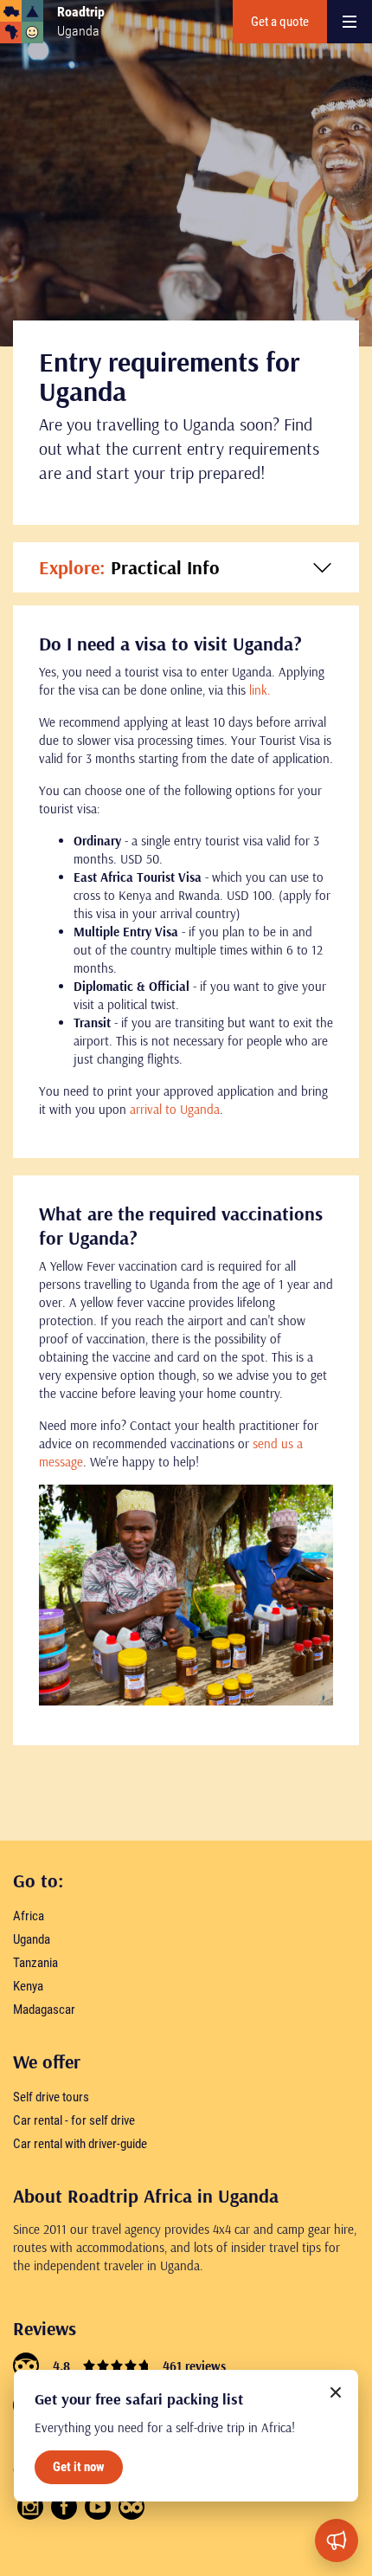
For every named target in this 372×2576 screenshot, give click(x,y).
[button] (186, 567)
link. (260, 690)
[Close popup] (336, 2392)
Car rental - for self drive (74, 2120)
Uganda (32, 1939)
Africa (29, 1916)
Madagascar (44, 2010)
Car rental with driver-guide (80, 2144)
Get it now (79, 2467)
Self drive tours (51, 2097)
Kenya (28, 1986)
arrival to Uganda (175, 1109)
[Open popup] (337, 2540)
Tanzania (35, 1963)
